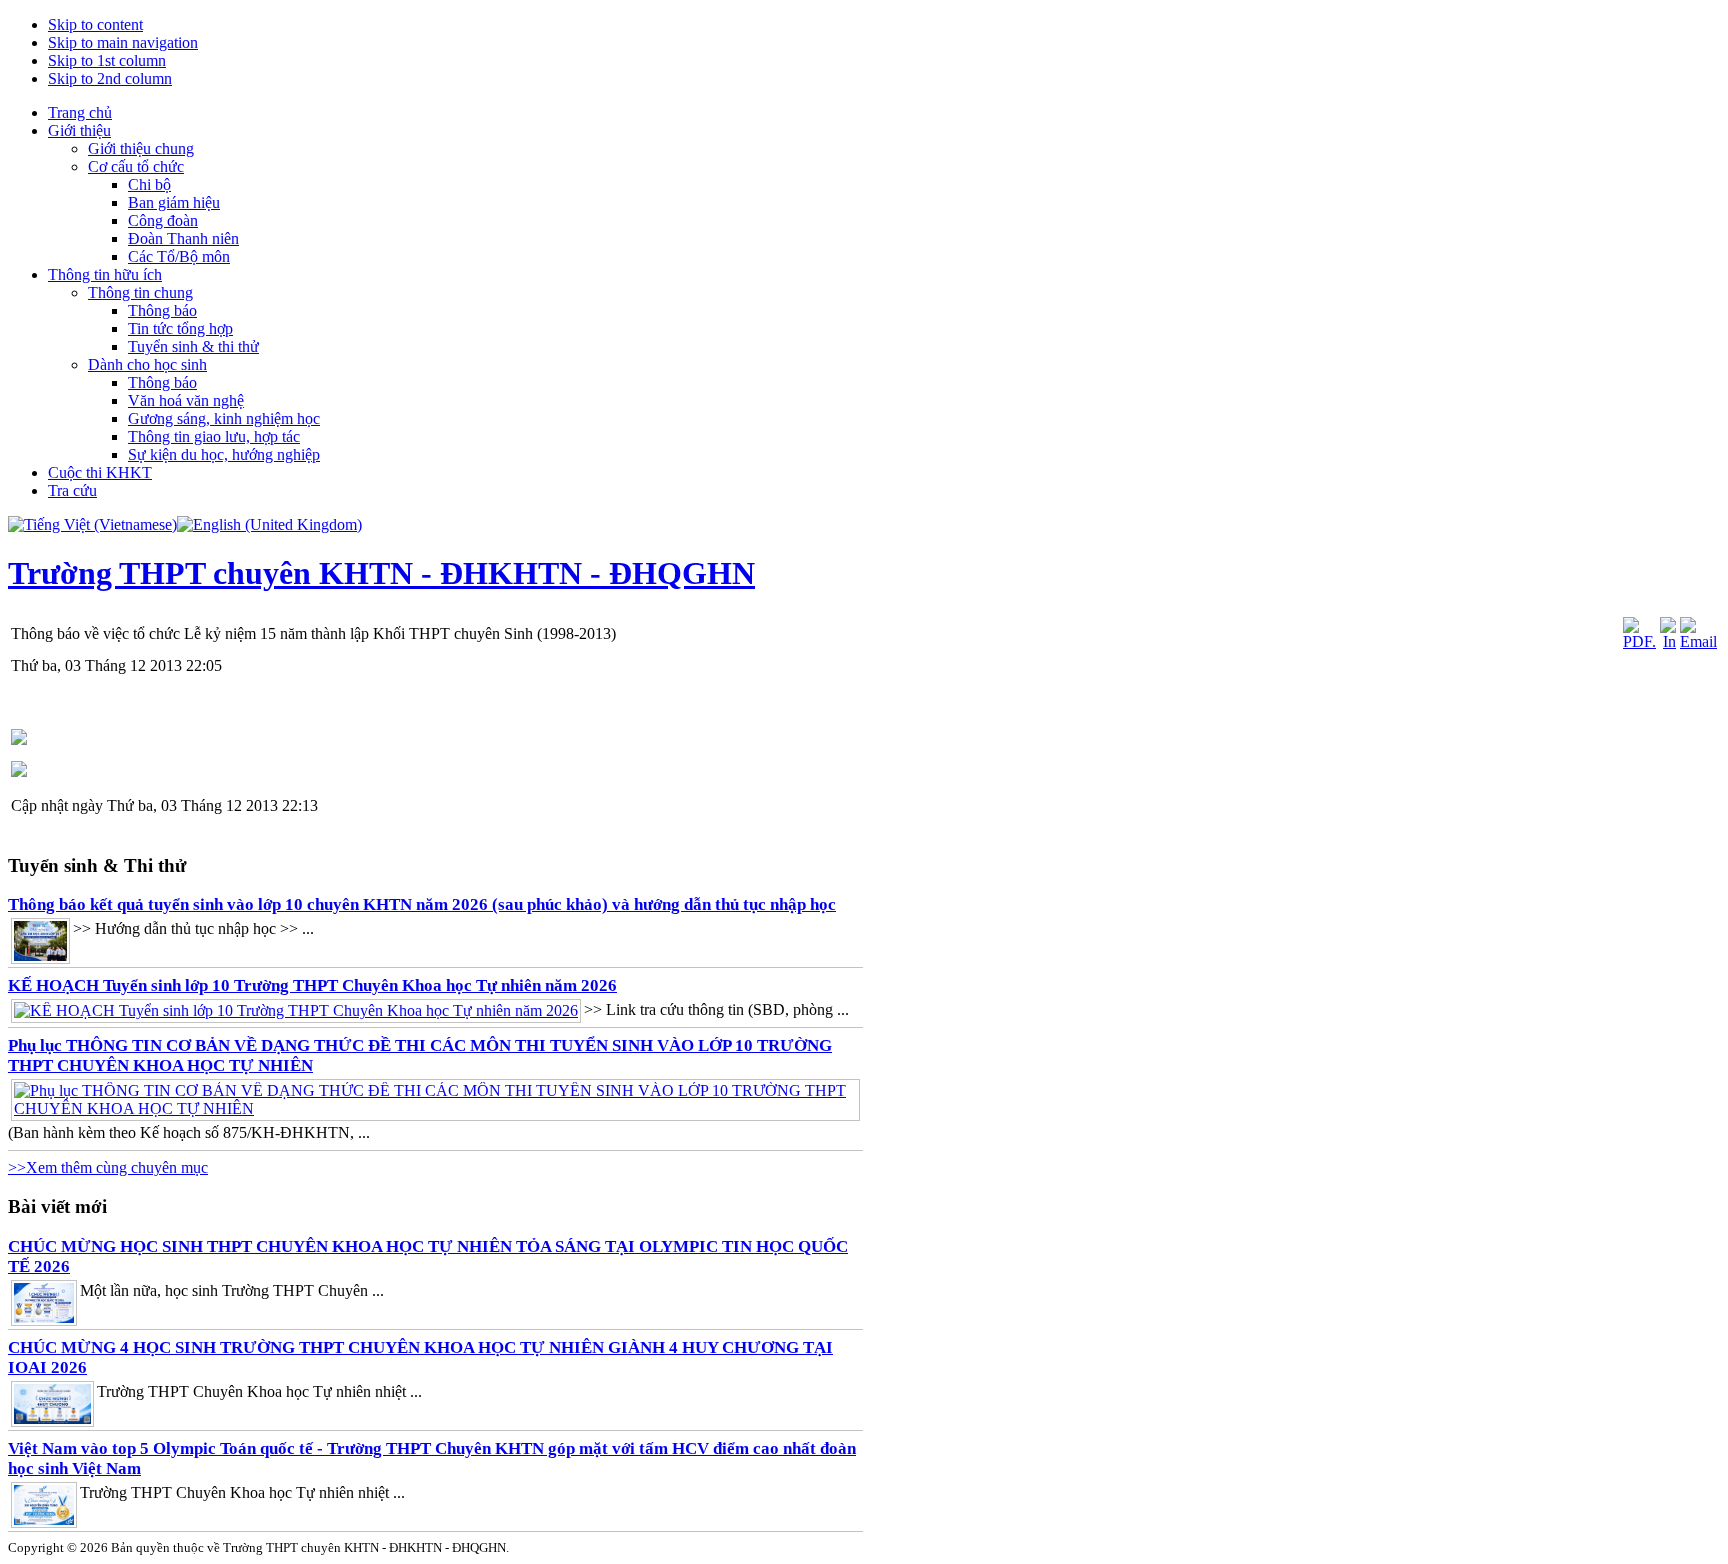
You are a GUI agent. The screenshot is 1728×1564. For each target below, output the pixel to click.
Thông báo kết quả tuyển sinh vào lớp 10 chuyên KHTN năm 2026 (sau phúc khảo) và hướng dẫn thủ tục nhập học (422, 904)
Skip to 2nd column (110, 78)
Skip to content (95, 24)
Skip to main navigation (123, 42)
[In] (1668, 641)
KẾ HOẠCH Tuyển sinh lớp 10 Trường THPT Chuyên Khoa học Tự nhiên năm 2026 (312, 985)
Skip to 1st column (107, 60)
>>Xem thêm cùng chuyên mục (108, 1167)
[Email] (1698, 641)
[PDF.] (1639, 641)
